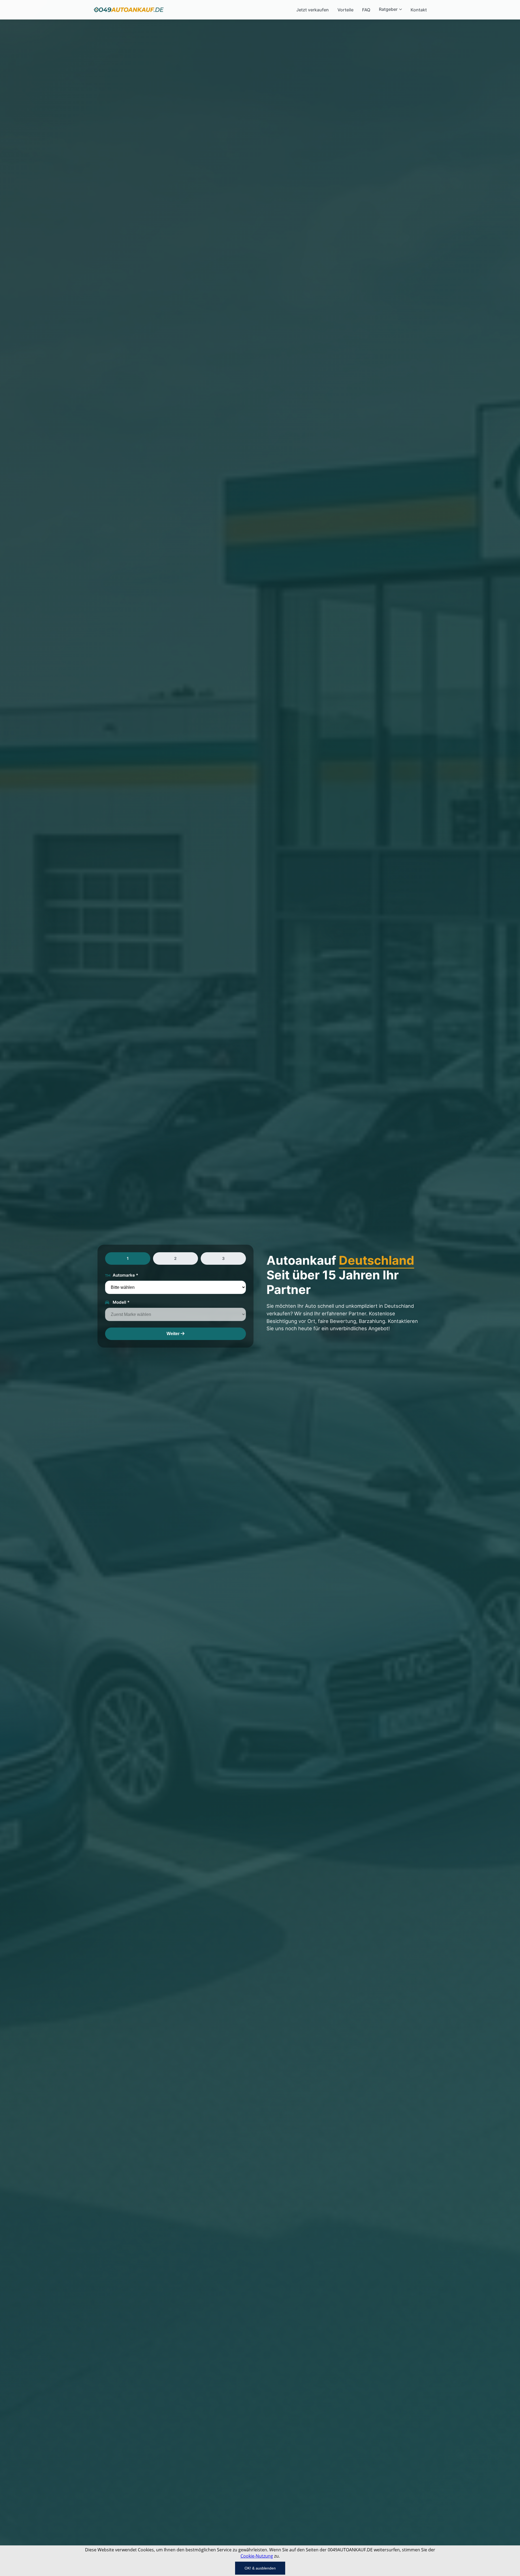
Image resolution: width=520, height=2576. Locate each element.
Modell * (121, 1302)
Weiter (174, 1334)
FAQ (366, 10)
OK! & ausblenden (260, 2568)
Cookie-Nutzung (257, 2556)
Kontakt (419, 10)
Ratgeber (388, 9)
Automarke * (125, 1275)
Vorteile (345, 10)
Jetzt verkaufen (313, 10)
